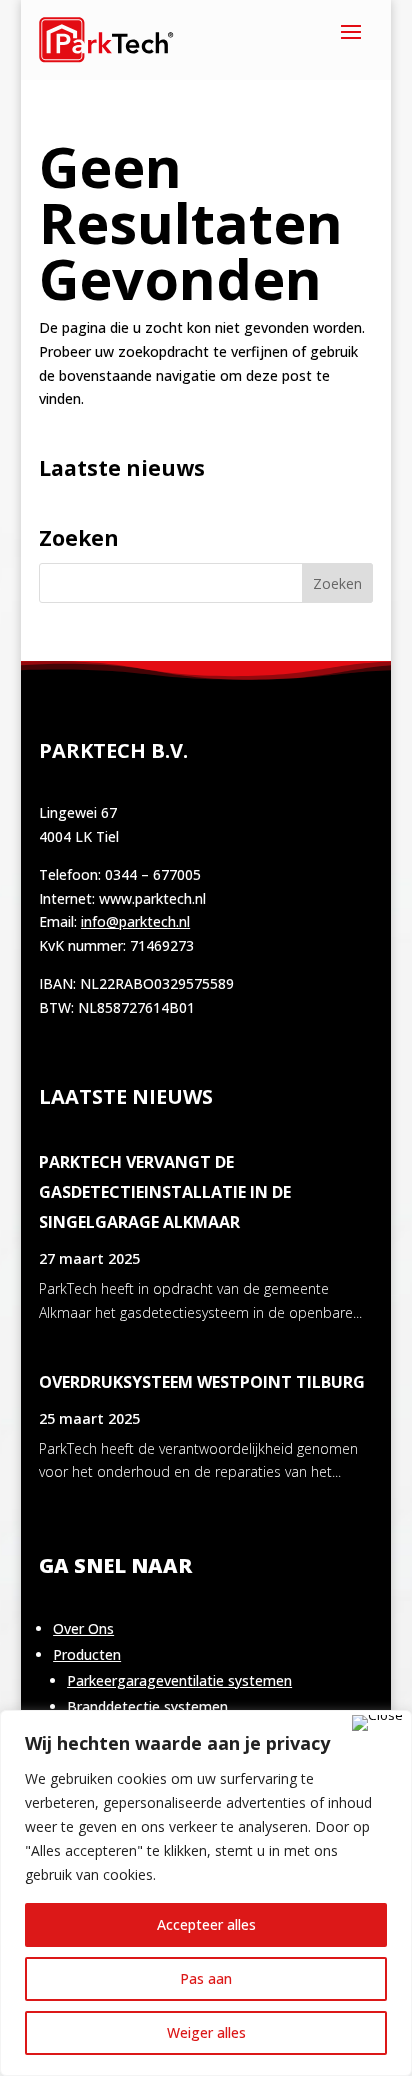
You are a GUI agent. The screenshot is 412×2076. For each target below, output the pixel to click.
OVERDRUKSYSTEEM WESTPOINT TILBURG (202, 1382)
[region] (206, 1893)
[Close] (377, 1723)
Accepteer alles (206, 1924)
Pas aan (206, 1978)
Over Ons (83, 1628)
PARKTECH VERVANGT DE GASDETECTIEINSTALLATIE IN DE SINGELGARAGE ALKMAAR (165, 1192)
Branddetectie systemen (147, 1706)
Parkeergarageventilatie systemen (179, 1680)
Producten (87, 1654)
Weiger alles (206, 2032)
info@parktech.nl (135, 921)
